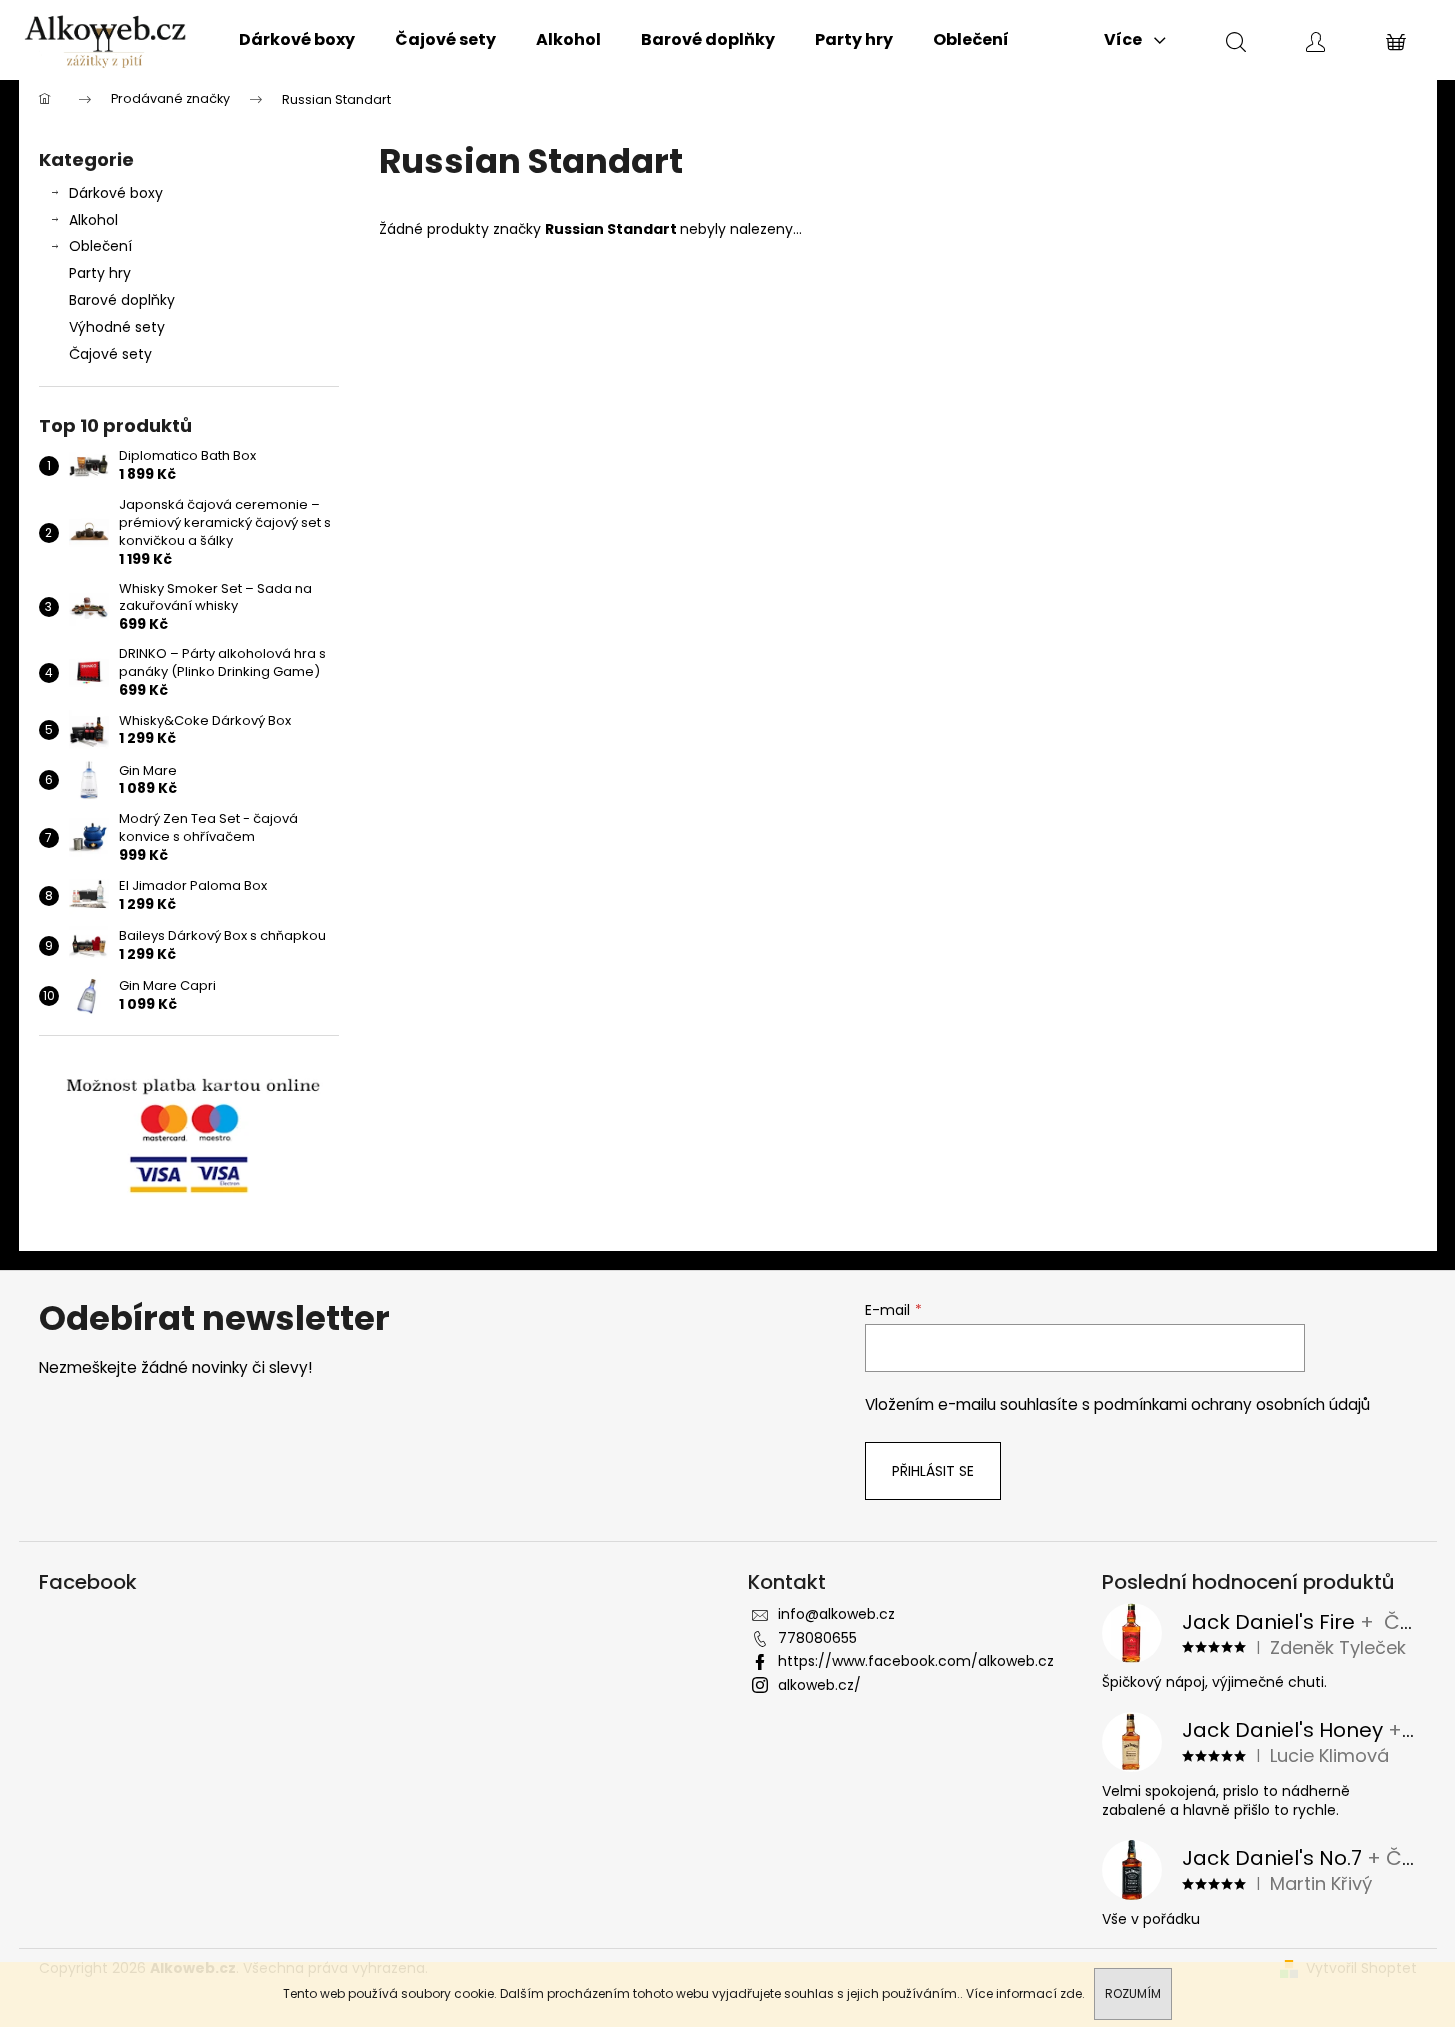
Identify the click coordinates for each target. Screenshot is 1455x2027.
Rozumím (1133, 1993)
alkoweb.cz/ (819, 1685)
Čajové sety (110, 354)
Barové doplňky (122, 300)
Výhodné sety (117, 327)
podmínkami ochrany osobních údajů (1232, 1404)
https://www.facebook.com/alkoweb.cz (916, 1661)
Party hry (100, 273)
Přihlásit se (933, 1471)
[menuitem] (297, 40)
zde (1071, 1993)
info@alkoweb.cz (836, 1614)
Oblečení (100, 246)
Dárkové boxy (116, 193)
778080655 (817, 1638)
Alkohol (93, 220)
